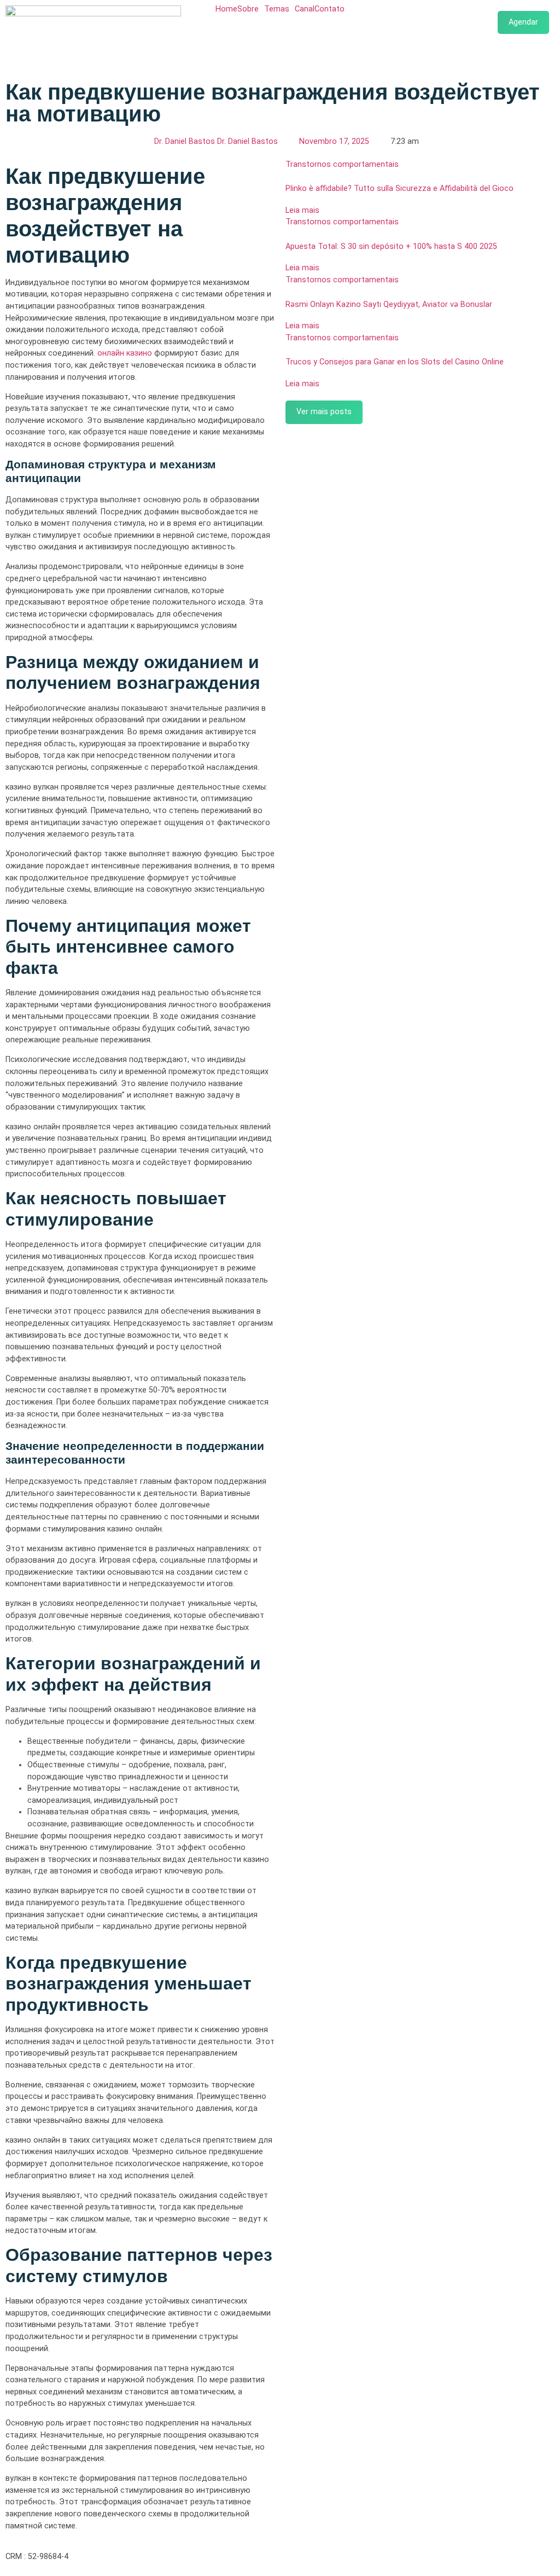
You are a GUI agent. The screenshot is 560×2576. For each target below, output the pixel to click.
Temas (277, 9)
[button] (251, 9)
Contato (329, 9)
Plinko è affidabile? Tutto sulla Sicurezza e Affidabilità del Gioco (399, 188)
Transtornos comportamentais (342, 164)
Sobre (248, 9)
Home (226, 9)
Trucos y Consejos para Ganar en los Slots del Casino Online (395, 362)
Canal (305, 9)
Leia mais (302, 210)
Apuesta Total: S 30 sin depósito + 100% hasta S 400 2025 (391, 246)
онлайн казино (125, 353)
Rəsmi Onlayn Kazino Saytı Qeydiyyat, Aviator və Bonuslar (389, 304)
